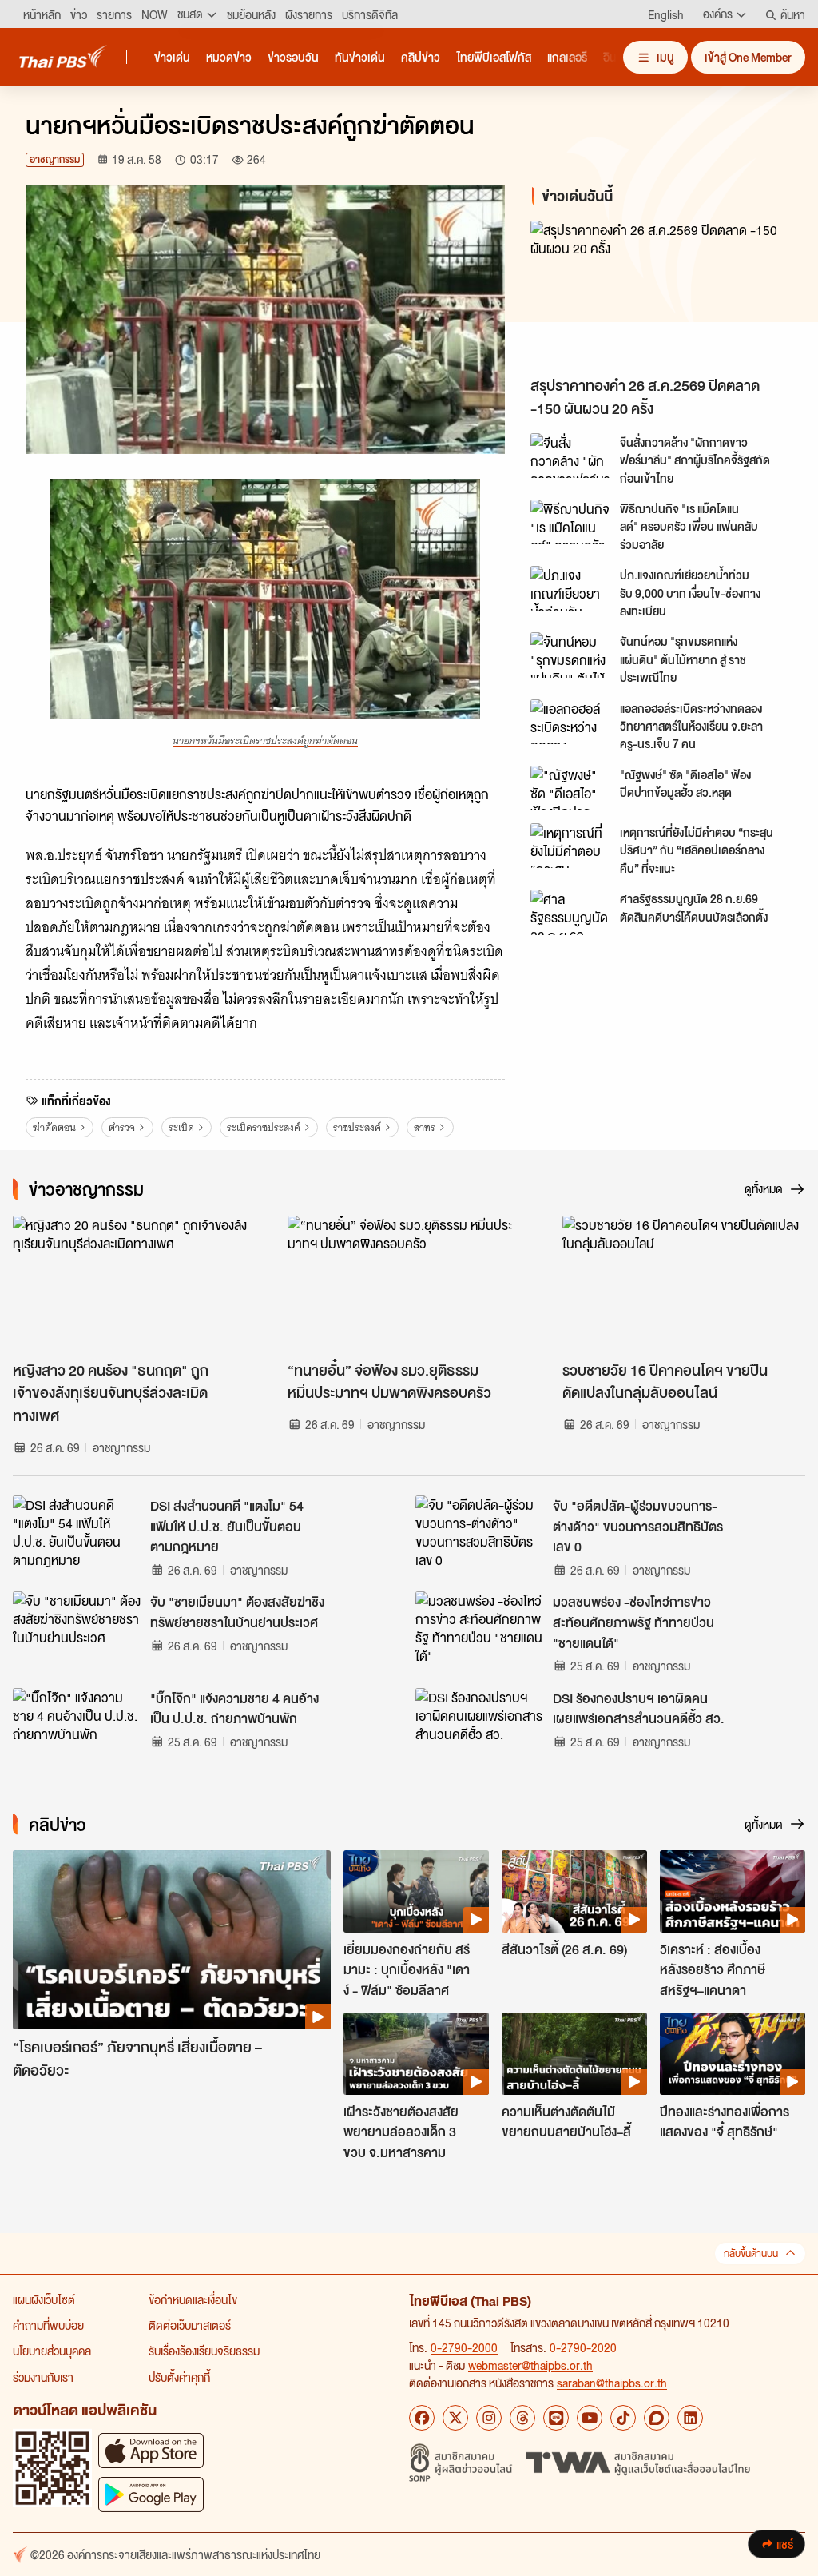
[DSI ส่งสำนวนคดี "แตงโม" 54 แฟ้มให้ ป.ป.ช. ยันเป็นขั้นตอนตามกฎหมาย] (77, 1531)
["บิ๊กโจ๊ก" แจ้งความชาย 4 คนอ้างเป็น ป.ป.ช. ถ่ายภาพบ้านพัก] (77, 1724)
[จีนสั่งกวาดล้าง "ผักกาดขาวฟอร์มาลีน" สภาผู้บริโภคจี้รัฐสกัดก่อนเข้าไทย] (570, 456)
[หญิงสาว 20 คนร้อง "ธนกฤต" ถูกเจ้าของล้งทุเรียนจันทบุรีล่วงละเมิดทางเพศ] (134, 1284)
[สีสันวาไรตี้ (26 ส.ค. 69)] (574, 1891)
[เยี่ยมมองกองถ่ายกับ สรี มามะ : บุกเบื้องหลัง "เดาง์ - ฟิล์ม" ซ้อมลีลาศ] (416, 1891)
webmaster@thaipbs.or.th (530, 2365)
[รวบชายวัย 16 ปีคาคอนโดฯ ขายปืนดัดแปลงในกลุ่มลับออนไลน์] (684, 1284)
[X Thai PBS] (455, 2418)
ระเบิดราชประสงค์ (264, 1127)
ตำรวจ (122, 1127)
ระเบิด (181, 1127)
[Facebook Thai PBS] (422, 2418)
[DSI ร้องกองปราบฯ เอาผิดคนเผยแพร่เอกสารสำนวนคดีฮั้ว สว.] (479, 1724)
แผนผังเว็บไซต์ (44, 2299)
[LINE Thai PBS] (556, 2418)
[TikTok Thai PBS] (623, 2418)
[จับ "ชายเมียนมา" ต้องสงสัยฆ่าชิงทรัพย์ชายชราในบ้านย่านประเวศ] (77, 1627)
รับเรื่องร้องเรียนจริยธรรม (204, 2351)
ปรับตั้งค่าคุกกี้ (179, 2377)
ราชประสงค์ (357, 1127)
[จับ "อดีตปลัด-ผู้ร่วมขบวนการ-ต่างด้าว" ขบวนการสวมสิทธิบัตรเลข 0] (479, 1531)
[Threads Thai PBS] (522, 2418)
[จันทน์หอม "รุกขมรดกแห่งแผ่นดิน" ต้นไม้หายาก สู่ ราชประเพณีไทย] (570, 655)
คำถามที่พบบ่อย (48, 2325)
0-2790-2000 (464, 2347)
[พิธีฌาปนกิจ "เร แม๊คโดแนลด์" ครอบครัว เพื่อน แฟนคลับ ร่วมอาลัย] (570, 522)
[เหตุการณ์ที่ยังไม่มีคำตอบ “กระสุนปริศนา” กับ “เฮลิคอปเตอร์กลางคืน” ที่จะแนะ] (570, 846)
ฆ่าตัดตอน (54, 1127)
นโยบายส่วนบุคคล (52, 2351)
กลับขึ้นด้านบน (751, 2254)
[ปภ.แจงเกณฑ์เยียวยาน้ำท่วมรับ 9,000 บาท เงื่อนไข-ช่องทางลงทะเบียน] (570, 588)
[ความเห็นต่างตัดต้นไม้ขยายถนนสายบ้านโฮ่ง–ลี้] (574, 2053)
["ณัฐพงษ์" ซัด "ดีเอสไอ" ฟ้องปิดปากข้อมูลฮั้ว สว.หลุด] (570, 788)
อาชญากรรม (55, 159)
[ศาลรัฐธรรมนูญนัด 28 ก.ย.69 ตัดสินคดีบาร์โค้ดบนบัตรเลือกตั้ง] (570, 912)
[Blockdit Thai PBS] (657, 2418)
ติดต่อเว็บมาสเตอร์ (190, 2325)
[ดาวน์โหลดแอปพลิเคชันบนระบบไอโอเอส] (151, 2450)
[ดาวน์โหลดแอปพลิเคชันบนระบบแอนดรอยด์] (151, 2494)
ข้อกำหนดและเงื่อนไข (193, 2299)
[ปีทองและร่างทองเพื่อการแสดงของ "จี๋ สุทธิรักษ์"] (733, 2053)
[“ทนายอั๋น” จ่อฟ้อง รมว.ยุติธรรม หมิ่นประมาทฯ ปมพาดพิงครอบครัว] (409, 1284)
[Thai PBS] (63, 56)
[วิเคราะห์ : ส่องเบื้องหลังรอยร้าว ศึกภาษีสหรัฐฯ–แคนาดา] (733, 1891)
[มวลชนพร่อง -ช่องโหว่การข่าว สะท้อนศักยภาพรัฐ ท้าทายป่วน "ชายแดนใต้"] (479, 1627)
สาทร (425, 1127)
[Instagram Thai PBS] (489, 2418)
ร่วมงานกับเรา (43, 2377)
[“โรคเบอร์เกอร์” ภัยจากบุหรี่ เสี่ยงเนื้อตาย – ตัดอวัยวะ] (172, 1940)
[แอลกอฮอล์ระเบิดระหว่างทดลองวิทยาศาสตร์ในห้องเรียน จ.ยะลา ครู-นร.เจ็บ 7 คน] (570, 722)
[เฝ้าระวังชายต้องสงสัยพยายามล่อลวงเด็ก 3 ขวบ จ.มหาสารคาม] (416, 2053)
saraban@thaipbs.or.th (612, 2383)
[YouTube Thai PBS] (590, 2418)
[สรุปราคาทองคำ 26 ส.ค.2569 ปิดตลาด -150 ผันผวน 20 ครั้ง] (661, 295)
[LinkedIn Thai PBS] (690, 2418)
